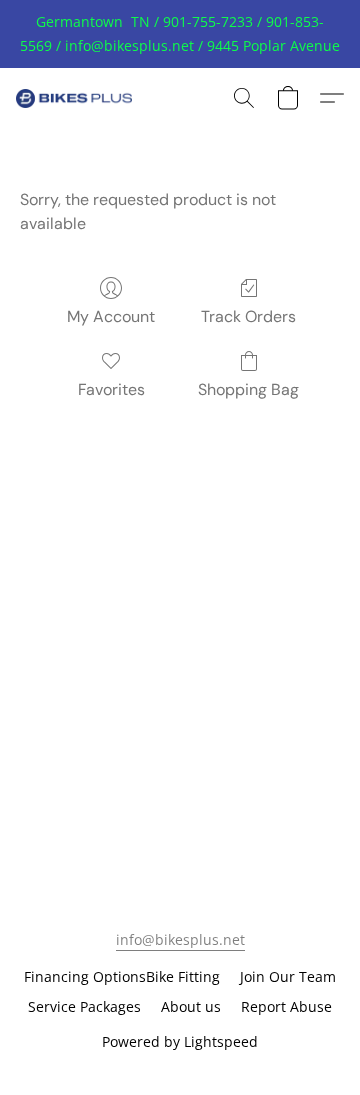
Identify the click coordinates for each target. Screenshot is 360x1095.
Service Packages (84, 1006)
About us (191, 1006)
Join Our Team (288, 976)
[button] (77, 98)
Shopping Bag (248, 389)
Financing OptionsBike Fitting (122, 976)
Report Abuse (286, 1006)
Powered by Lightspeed (180, 1041)
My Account (111, 316)
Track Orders (248, 316)
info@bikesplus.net (180, 939)
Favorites (111, 389)
